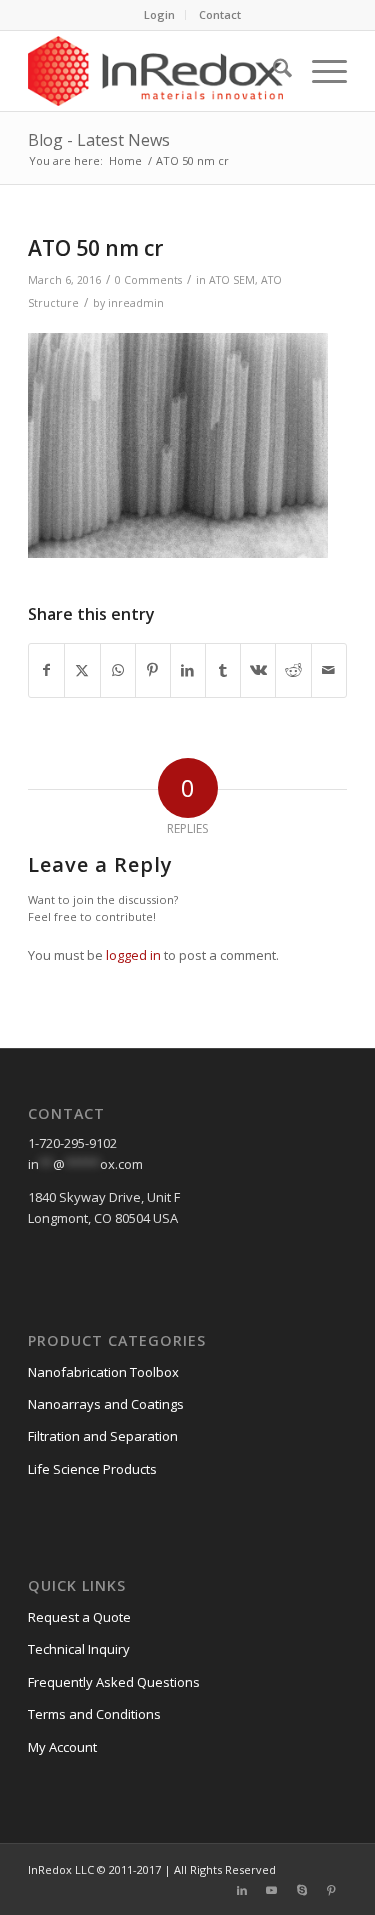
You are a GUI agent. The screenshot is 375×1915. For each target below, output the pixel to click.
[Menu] (319, 71)
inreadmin (136, 303)
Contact (220, 14)
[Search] (272, 71)
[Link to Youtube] (272, 1890)
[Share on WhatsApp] (118, 670)
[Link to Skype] (302, 1890)
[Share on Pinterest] (153, 670)
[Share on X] (82, 670)
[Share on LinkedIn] (188, 670)
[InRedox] (155, 71)
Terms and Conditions (94, 1714)
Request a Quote (79, 1617)
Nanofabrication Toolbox (103, 1372)
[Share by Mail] (329, 670)
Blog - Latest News (99, 140)
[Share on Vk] (258, 670)
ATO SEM (232, 280)
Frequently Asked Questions (114, 1682)
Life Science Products (92, 1469)
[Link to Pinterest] (332, 1890)
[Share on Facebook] (46, 670)
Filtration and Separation (103, 1436)
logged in (133, 955)
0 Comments (148, 280)
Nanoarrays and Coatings (106, 1404)
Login (159, 14)
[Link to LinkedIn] (242, 1890)
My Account (62, 1747)
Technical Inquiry (79, 1649)
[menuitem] (160, 15)
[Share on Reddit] (293, 670)
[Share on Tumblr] (223, 670)
